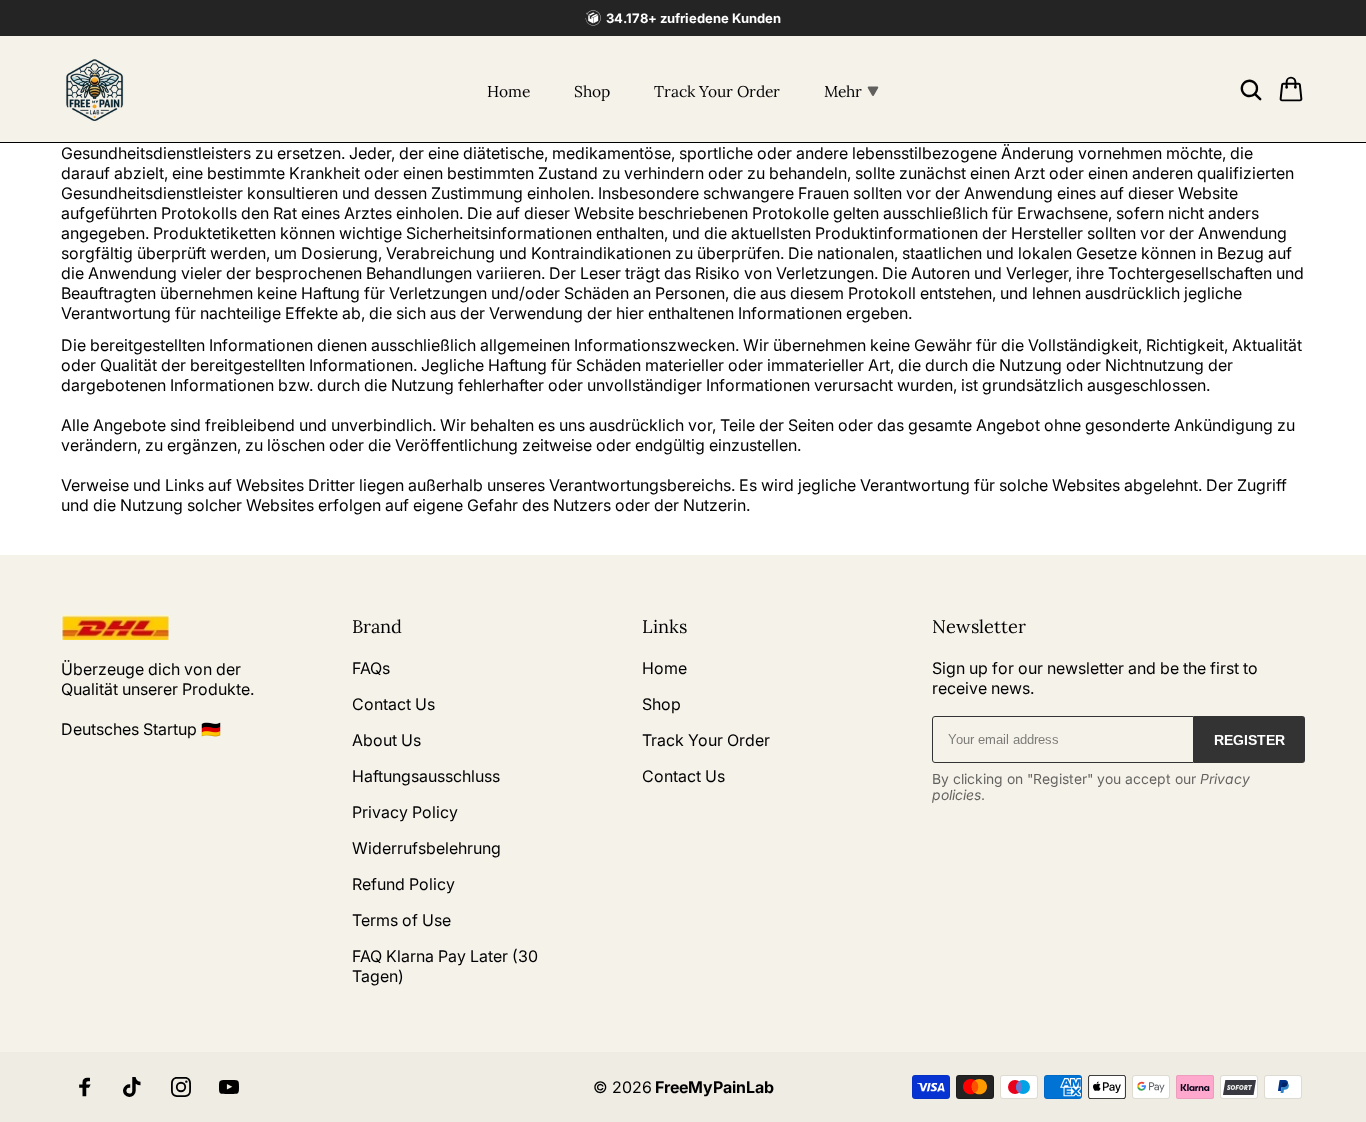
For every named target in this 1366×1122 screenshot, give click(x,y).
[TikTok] (133, 1087)
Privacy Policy (405, 812)
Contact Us (393, 704)
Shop (592, 91)
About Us (386, 740)
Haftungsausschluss (426, 776)
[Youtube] (229, 1087)
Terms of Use (401, 920)
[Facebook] (85, 1087)
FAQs (371, 668)
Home (508, 91)
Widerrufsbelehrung (426, 848)
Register (1249, 740)
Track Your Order (717, 91)
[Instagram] (181, 1087)
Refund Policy (403, 884)
